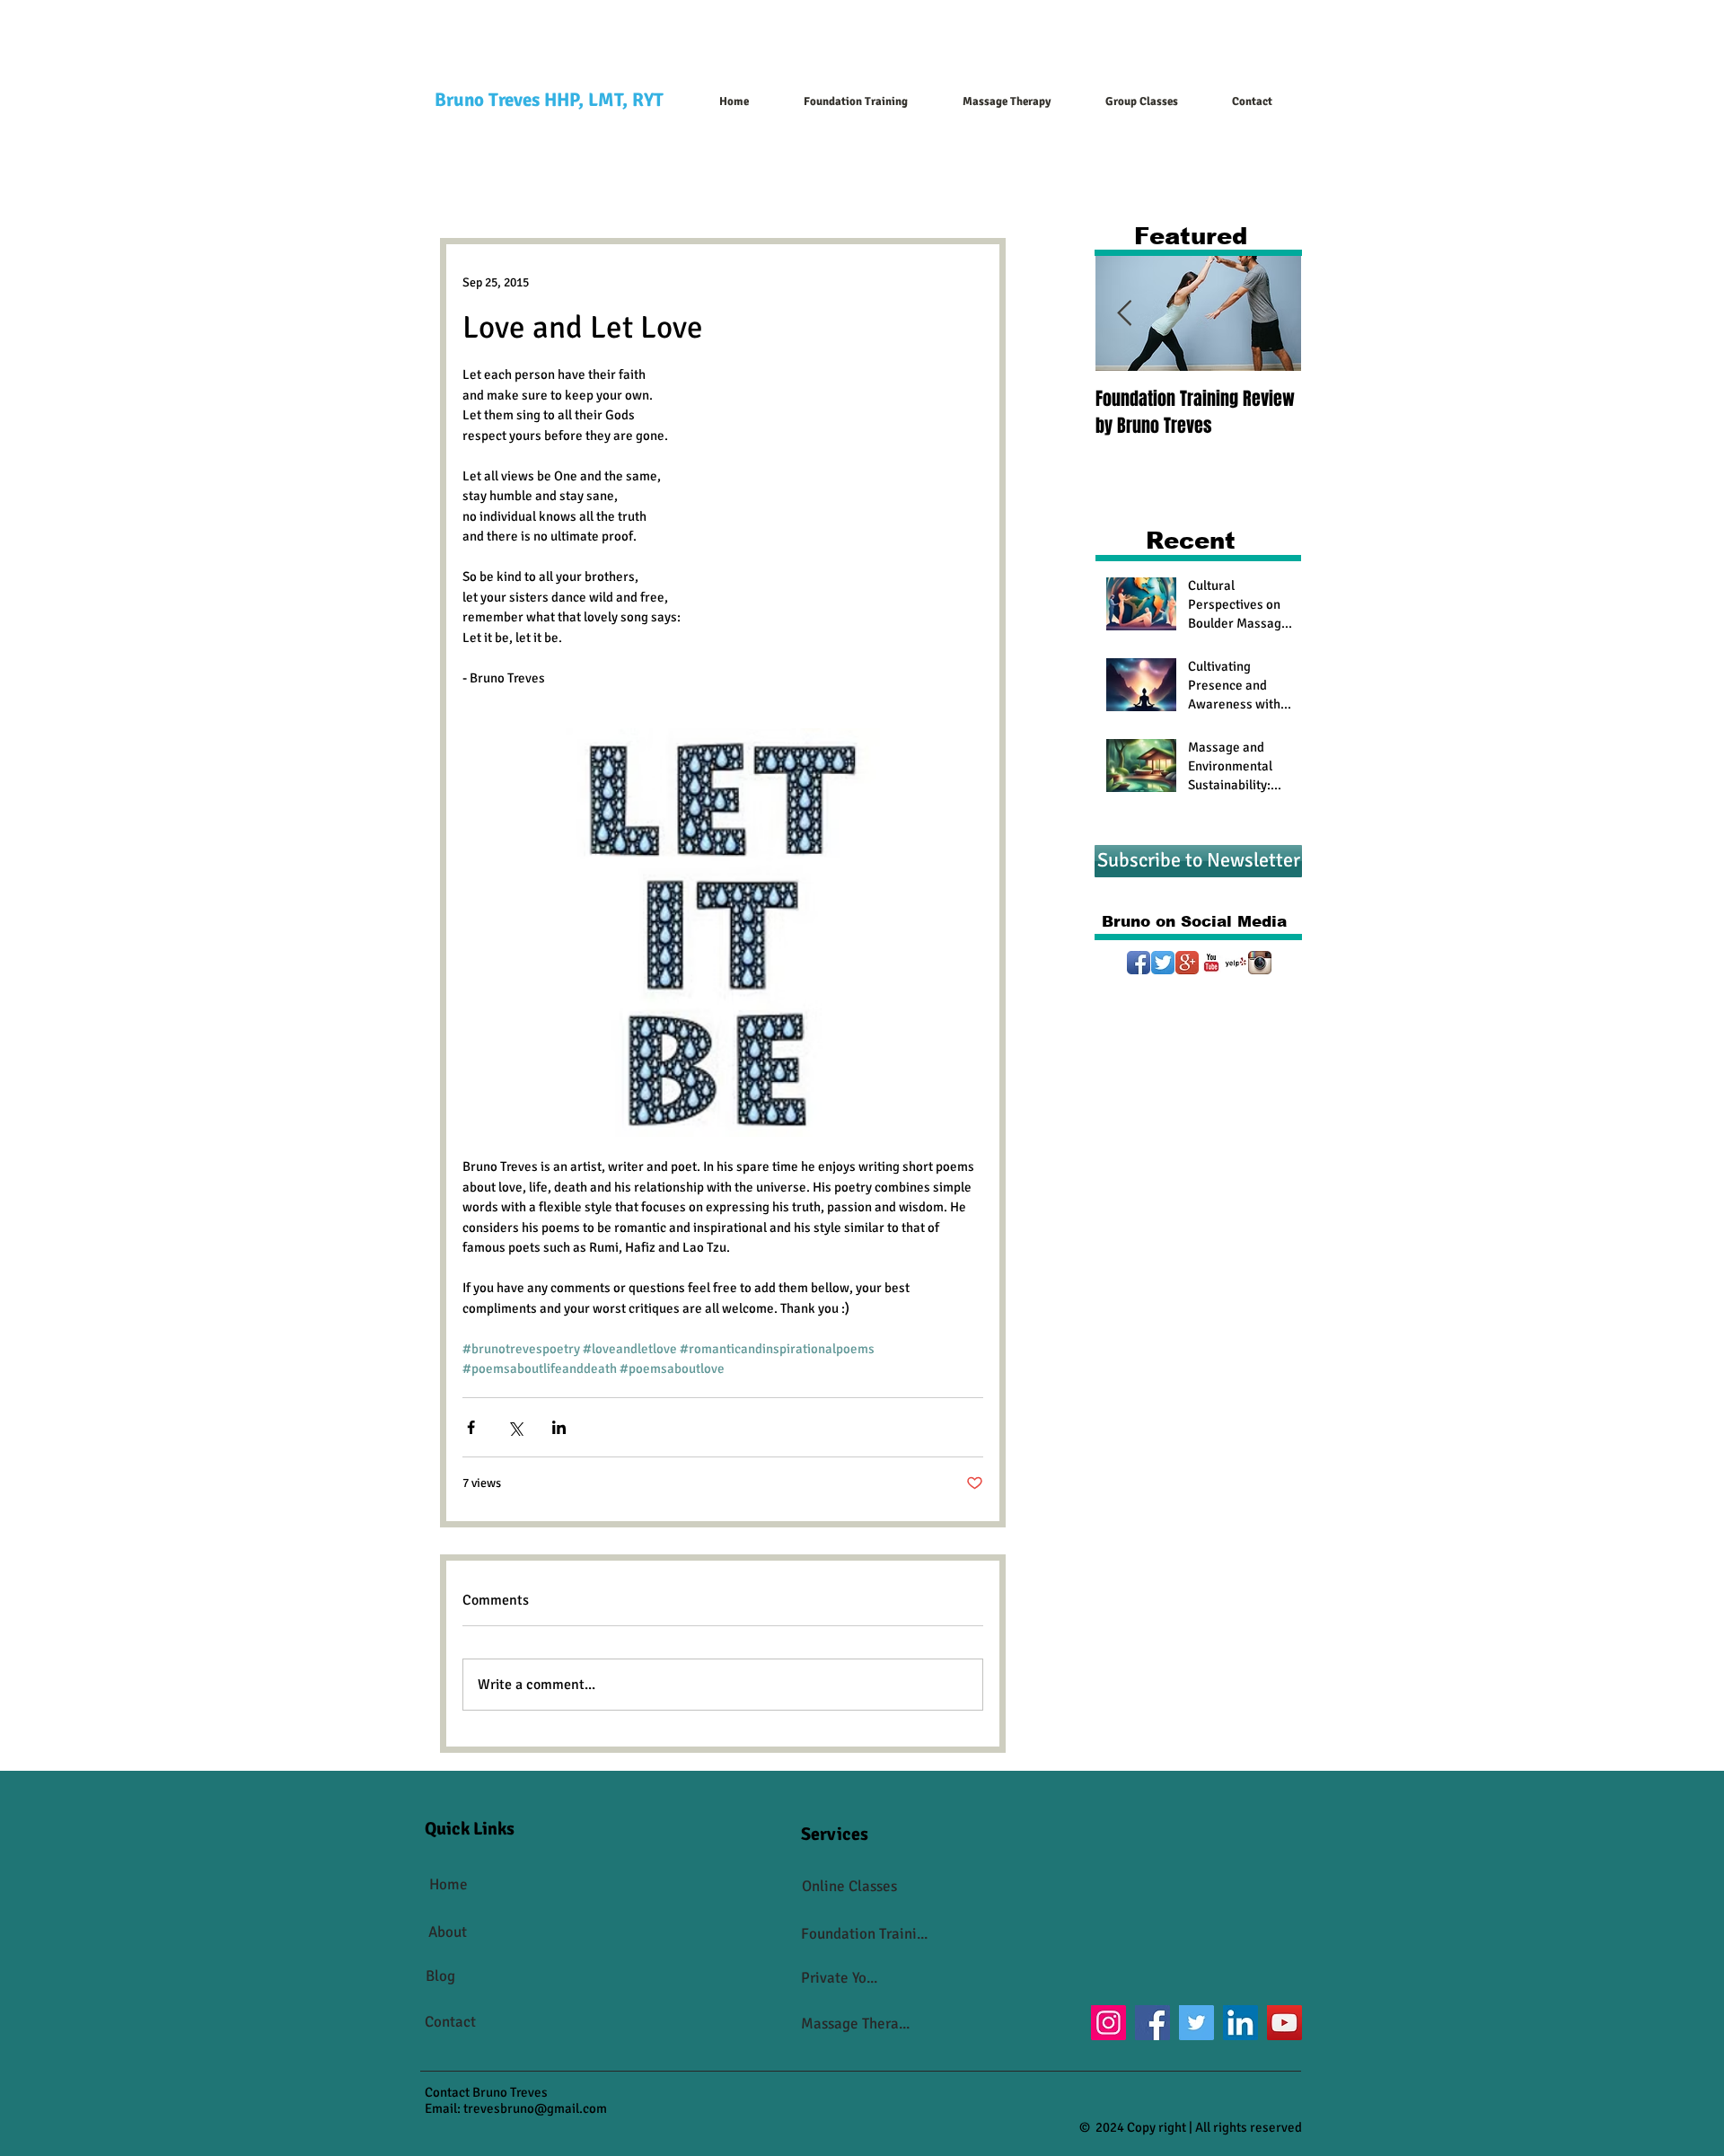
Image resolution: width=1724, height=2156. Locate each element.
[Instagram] (1260, 963)
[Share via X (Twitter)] (515, 1427)
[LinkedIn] (1240, 2023)
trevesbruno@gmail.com (535, 2108)
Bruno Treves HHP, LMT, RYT (549, 100)
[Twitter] (1163, 963)
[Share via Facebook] (471, 1427)
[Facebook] (1152, 2023)
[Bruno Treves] (1187, 963)
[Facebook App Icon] (1139, 963)
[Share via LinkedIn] (559, 1427)
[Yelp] (1236, 963)
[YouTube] (1211, 963)
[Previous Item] (1124, 314)
